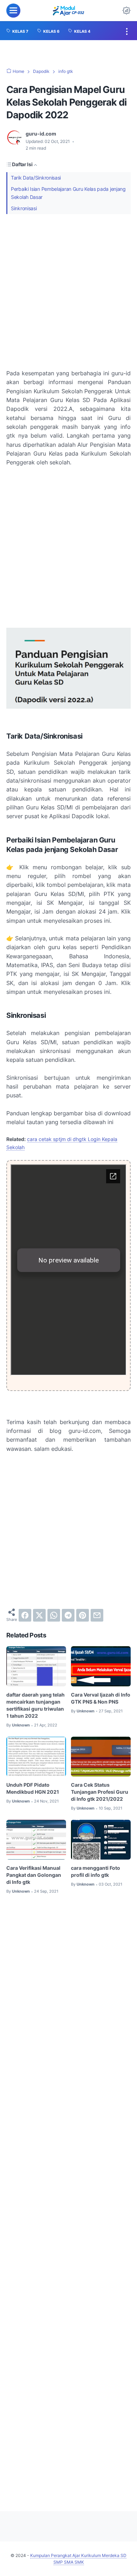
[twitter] (39, 1615)
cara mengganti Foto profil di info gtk (96, 1871)
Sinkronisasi (24, 208)
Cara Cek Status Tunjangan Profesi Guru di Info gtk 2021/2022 (100, 1792)
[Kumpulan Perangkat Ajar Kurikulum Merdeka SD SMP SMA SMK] (68, 11)
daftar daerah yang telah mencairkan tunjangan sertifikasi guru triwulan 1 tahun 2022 (35, 1705)
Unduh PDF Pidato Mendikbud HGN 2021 (33, 1788)
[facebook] (25, 1615)
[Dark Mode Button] (126, 11)
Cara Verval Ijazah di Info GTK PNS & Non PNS (101, 1698)
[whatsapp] (54, 1615)
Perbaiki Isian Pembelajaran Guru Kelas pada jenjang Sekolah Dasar (68, 193)
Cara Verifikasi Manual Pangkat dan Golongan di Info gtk (34, 1875)
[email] (97, 1615)
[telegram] (68, 1615)
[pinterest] (83, 1615)
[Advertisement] (68, 292)
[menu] (13, 11)
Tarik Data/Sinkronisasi (36, 178)
